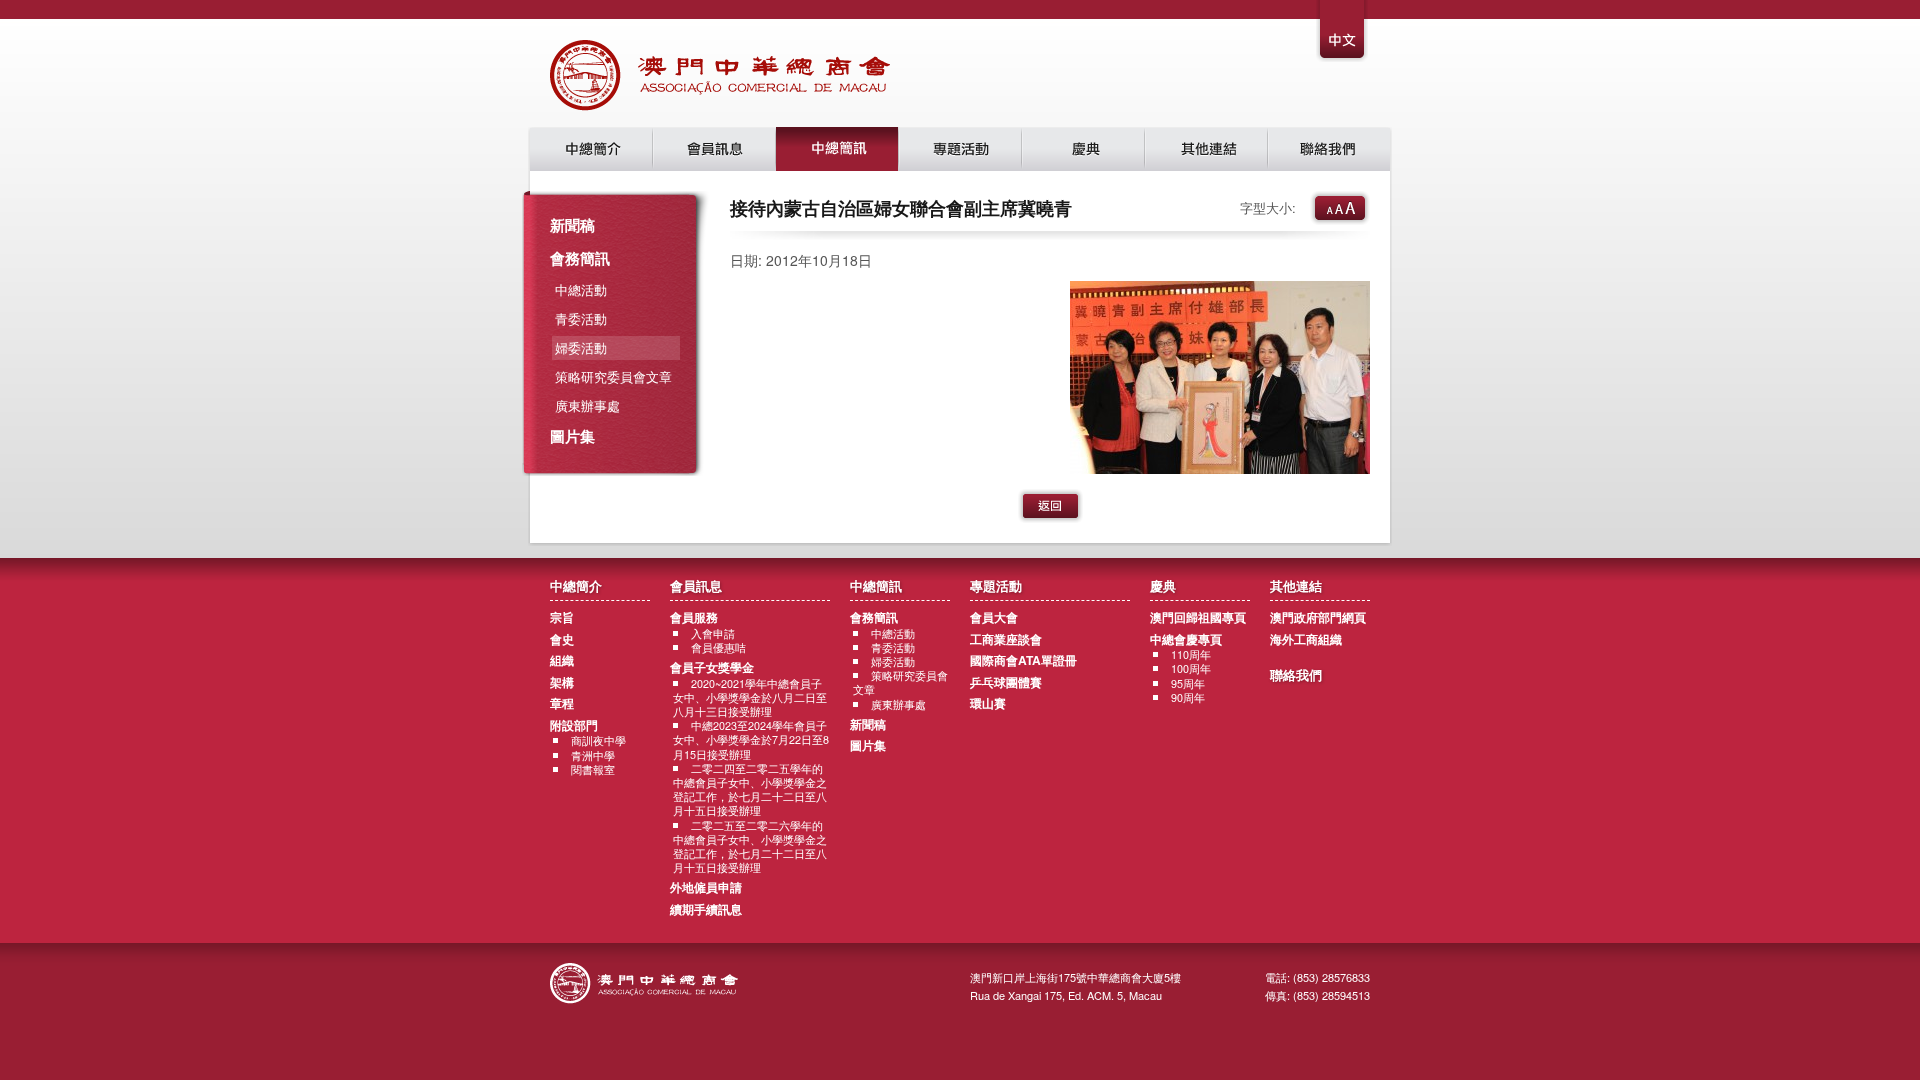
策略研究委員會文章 (613, 376)
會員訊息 (714, 149)
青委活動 (581, 318)
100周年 (1191, 668)
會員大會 (994, 617)
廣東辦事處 (587, 405)
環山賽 (988, 703)
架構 (562, 682)
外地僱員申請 (706, 887)
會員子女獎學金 (712, 667)
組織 (562, 660)
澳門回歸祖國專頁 (1198, 617)
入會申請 (713, 633)
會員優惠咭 (718, 647)
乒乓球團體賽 (1006, 682)
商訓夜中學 (598, 740)
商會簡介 (591, 149)
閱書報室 (593, 769)
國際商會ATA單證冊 (1023, 660)
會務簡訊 (580, 258)
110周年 (1191, 654)
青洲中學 (593, 755)
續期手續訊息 (706, 909)
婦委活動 (893, 661)
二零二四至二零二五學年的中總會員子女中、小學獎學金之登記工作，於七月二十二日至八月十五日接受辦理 (750, 790)
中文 (1343, 31)
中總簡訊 (837, 149)
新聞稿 (572, 225)
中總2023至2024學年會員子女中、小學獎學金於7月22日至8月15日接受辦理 (751, 739)
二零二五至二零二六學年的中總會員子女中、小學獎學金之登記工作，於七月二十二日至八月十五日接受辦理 (750, 847)
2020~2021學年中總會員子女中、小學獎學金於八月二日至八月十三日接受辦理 (750, 697)
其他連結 (1206, 149)
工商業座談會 (1006, 639)
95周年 (1188, 683)
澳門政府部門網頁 (1318, 617)
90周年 (1188, 697)
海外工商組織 (1306, 639)
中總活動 (581, 289)
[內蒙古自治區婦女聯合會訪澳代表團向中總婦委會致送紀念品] (1220, 468)
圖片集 (572, 436)
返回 (1050, 506)
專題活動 (960, 149)
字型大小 (1340, 208)
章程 (562, 703)
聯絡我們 (1329, 149)
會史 (562, 639)
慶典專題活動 (1083, 149)
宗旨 (562, 617)
